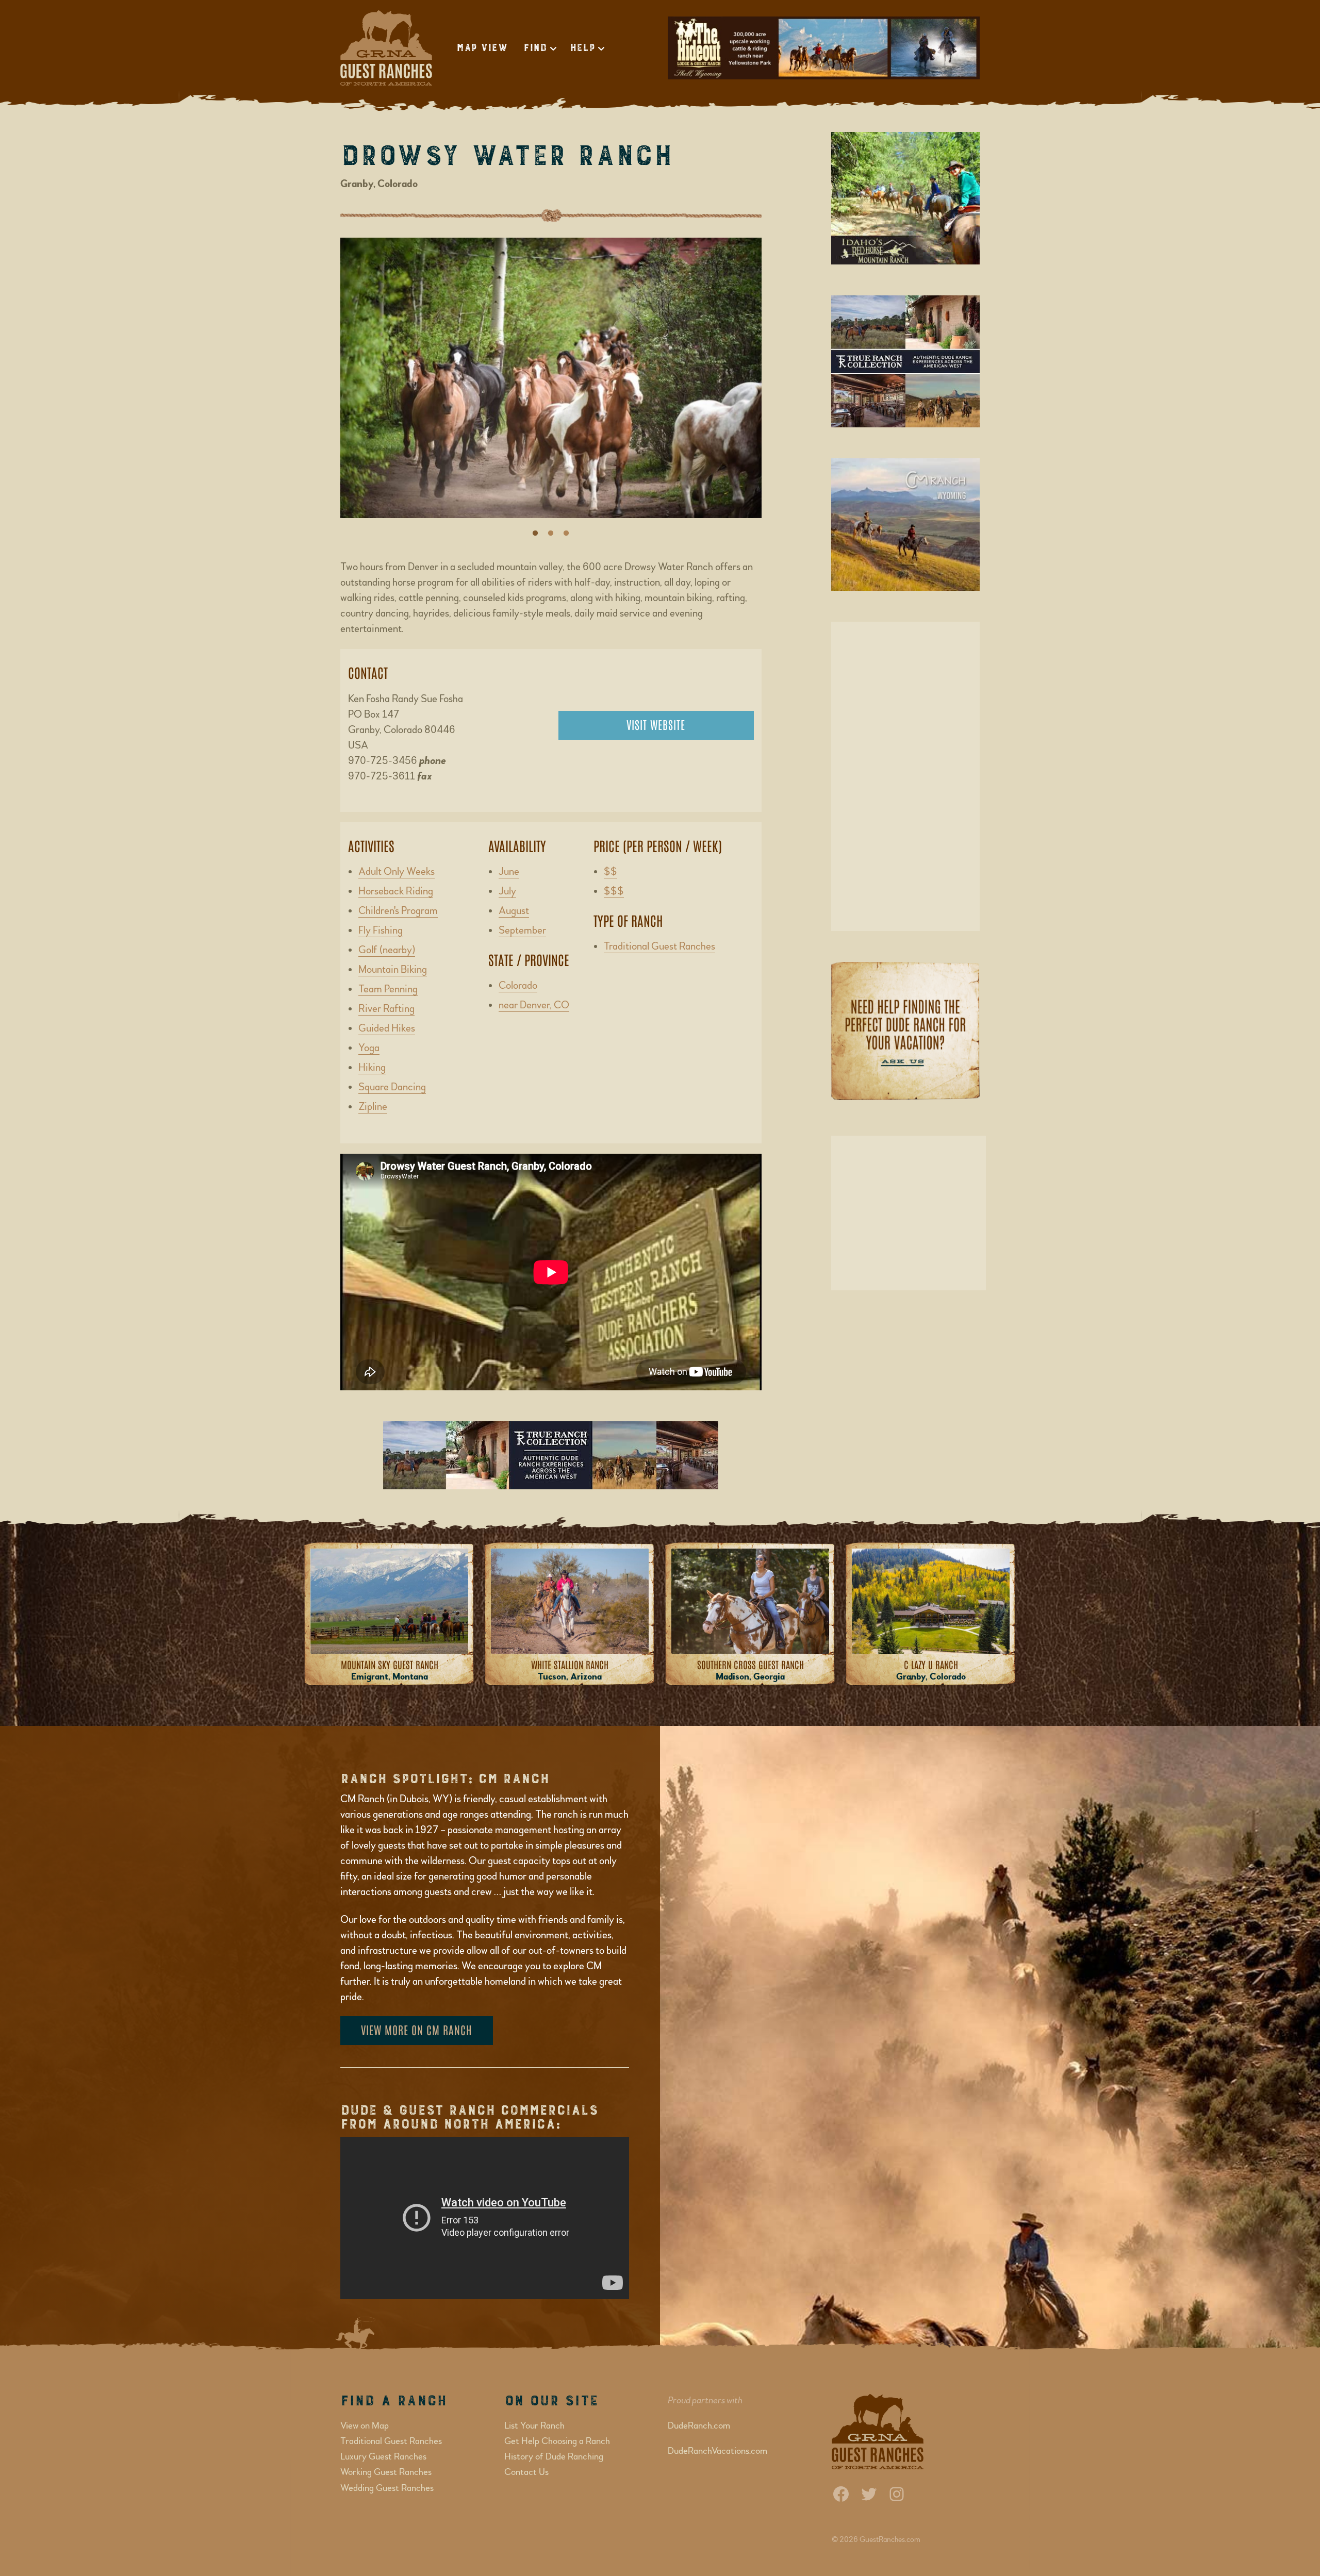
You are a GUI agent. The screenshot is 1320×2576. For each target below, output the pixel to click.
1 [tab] (535, 534)
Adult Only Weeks (397, 871)
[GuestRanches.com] (387, 48)
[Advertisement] (905, 776)
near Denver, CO (534, 1005)
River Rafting (386, 1009)
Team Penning (388, 989)
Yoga (369, 1048)
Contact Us (526, 2472)
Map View (482, 48)
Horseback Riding (396, 891)
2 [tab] (551, 534)
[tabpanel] (551, 383)
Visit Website (656, 724)
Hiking (372, 1067)
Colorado (518, 985)
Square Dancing (392, 1087)
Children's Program (398, 911)
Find (535, 48)
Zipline (373, 1107)
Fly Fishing (381, 930)
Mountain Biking (393, 969)
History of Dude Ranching (554, 2457)
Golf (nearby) (387, 950)
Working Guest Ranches (386, 2472)
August (514, 911)
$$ (610, 871)
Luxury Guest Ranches (383, 2457)
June (509, 871)
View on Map (365, 2426)
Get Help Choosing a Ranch (557, 2441)
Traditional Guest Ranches (659, 946)
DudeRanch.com (699, 2426)
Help (582, 48)
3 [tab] (566, 534)
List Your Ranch (534, 2426)
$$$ (614, 891)
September (522, 930)
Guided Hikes (387, 1028)
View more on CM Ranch (417, 2030)
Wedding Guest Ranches (387, 2488)
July (507, 891)
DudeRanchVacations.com (717, 2451)
